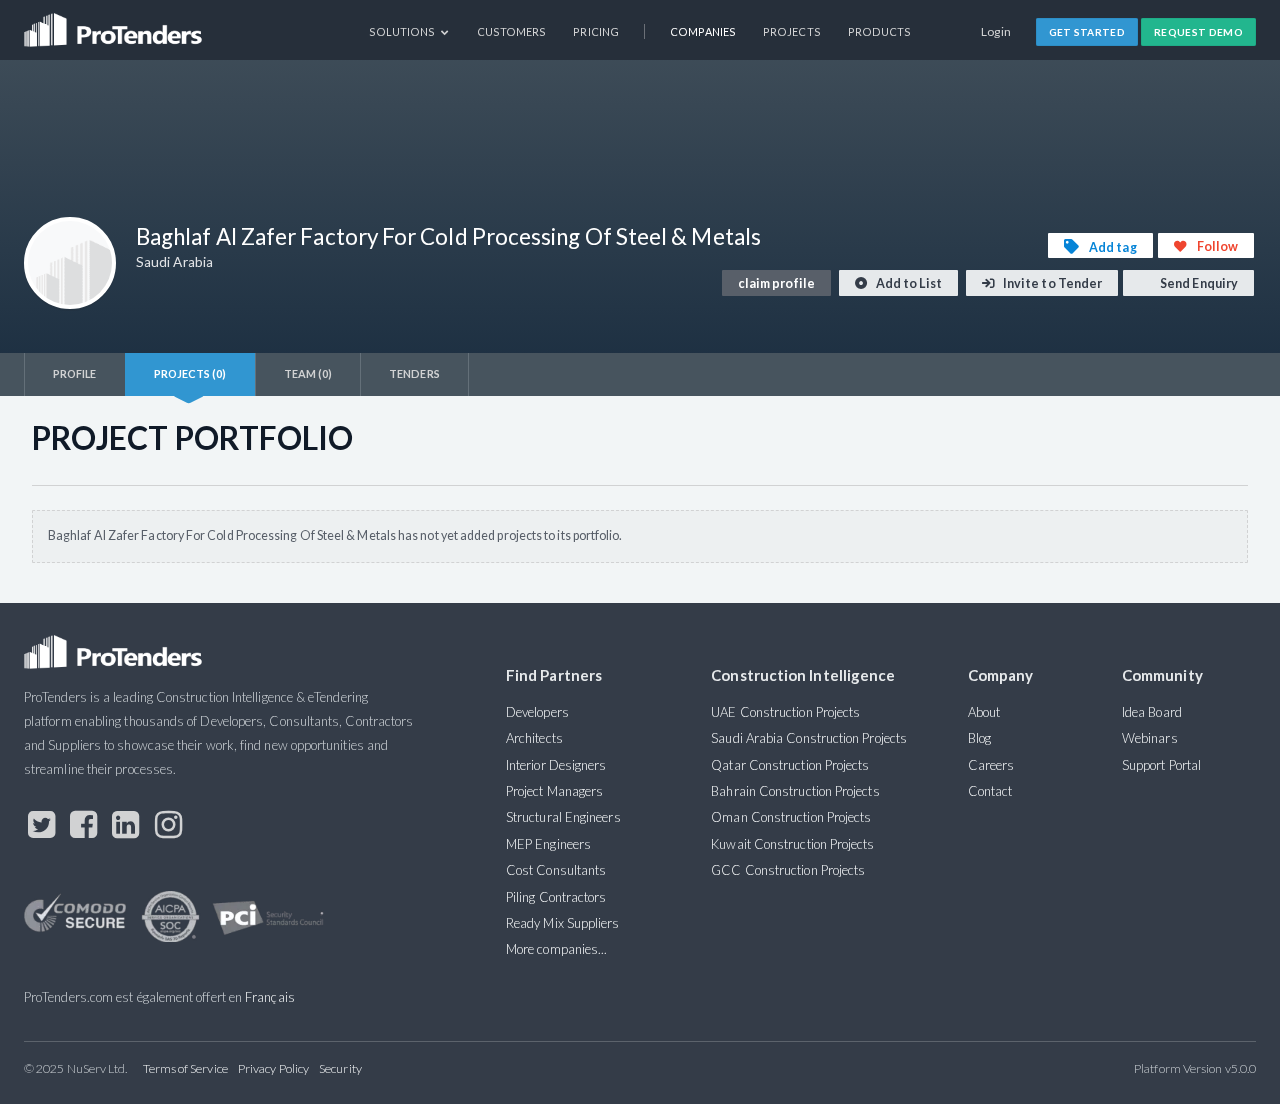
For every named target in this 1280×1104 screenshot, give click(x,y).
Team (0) (308, 373)
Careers (991, 765)
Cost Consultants (556, 870)
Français (270, 997)
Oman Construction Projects (791, 817)
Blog (979, 738)
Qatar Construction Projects (790, 765)
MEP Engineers (548, 844)
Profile (75, 373)
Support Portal (1161, 765)
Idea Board (1152, 712)
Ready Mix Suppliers (563, 923)
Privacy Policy (273, 1068)
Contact (990, 791)
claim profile (776, 283)
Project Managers (554, 791)
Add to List (908, 283)
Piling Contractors (556, 897)
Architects (534, 738)
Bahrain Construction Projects (795, 791)
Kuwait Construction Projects (792, 844)
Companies (703, 31)
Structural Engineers (563, 817)
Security (340, 1068)
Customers (512, 31)
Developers (537, 712)
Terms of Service (185, 1068)
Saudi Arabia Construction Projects (809, 738)
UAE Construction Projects (785, 712)
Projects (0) (190, 373)
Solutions (403, 31)
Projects (792, 31)
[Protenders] (115, 23)
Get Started (1087, 32)
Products (880, 31)
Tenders (414, 373)
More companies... (556, 949)
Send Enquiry (1198, 283)
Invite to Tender (1051, 283)
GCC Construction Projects (788, 870)
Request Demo (1198, 32)
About (984, 712)
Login (996, 31)
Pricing (596, 31)
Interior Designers (556, 765)
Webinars (1150, 738)
